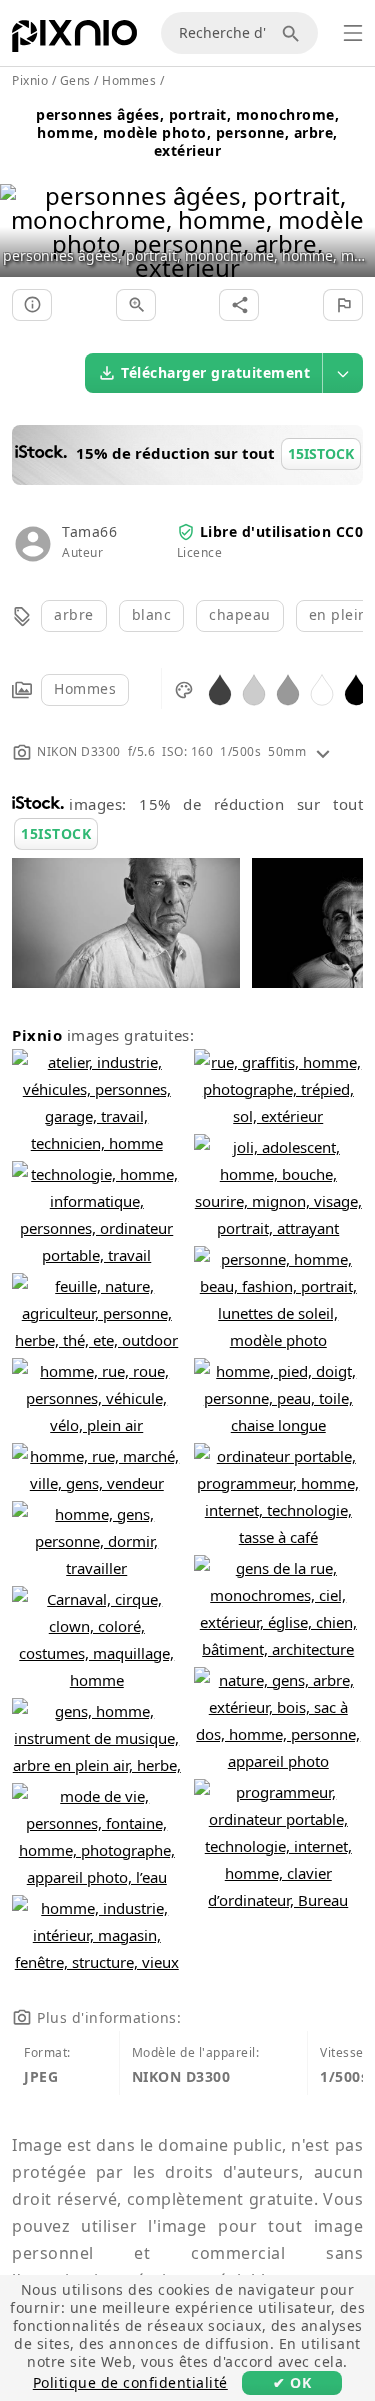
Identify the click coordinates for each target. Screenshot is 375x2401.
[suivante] (352, 206)
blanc (152, 614)
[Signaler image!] (343, 305)
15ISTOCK (56, 833)
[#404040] (220, 688)
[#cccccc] (254, 688)
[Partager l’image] (239, 305)
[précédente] (22, 206)
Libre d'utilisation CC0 (282, 531)
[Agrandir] (136, 305)
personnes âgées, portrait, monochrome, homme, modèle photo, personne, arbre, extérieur (187, 132)
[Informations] (32, 305)
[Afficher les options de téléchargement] (343, 373)
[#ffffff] (322, 688)
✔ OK (292, 2382)
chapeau (240, 614)
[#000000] (356, 688)
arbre (74, 614)
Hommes (85, 688)
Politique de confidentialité (130, 2382)
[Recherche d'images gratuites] (294, 33)
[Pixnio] (74, 40)
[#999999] (288, 688)
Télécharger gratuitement (215, 372)
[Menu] (353, 33)
